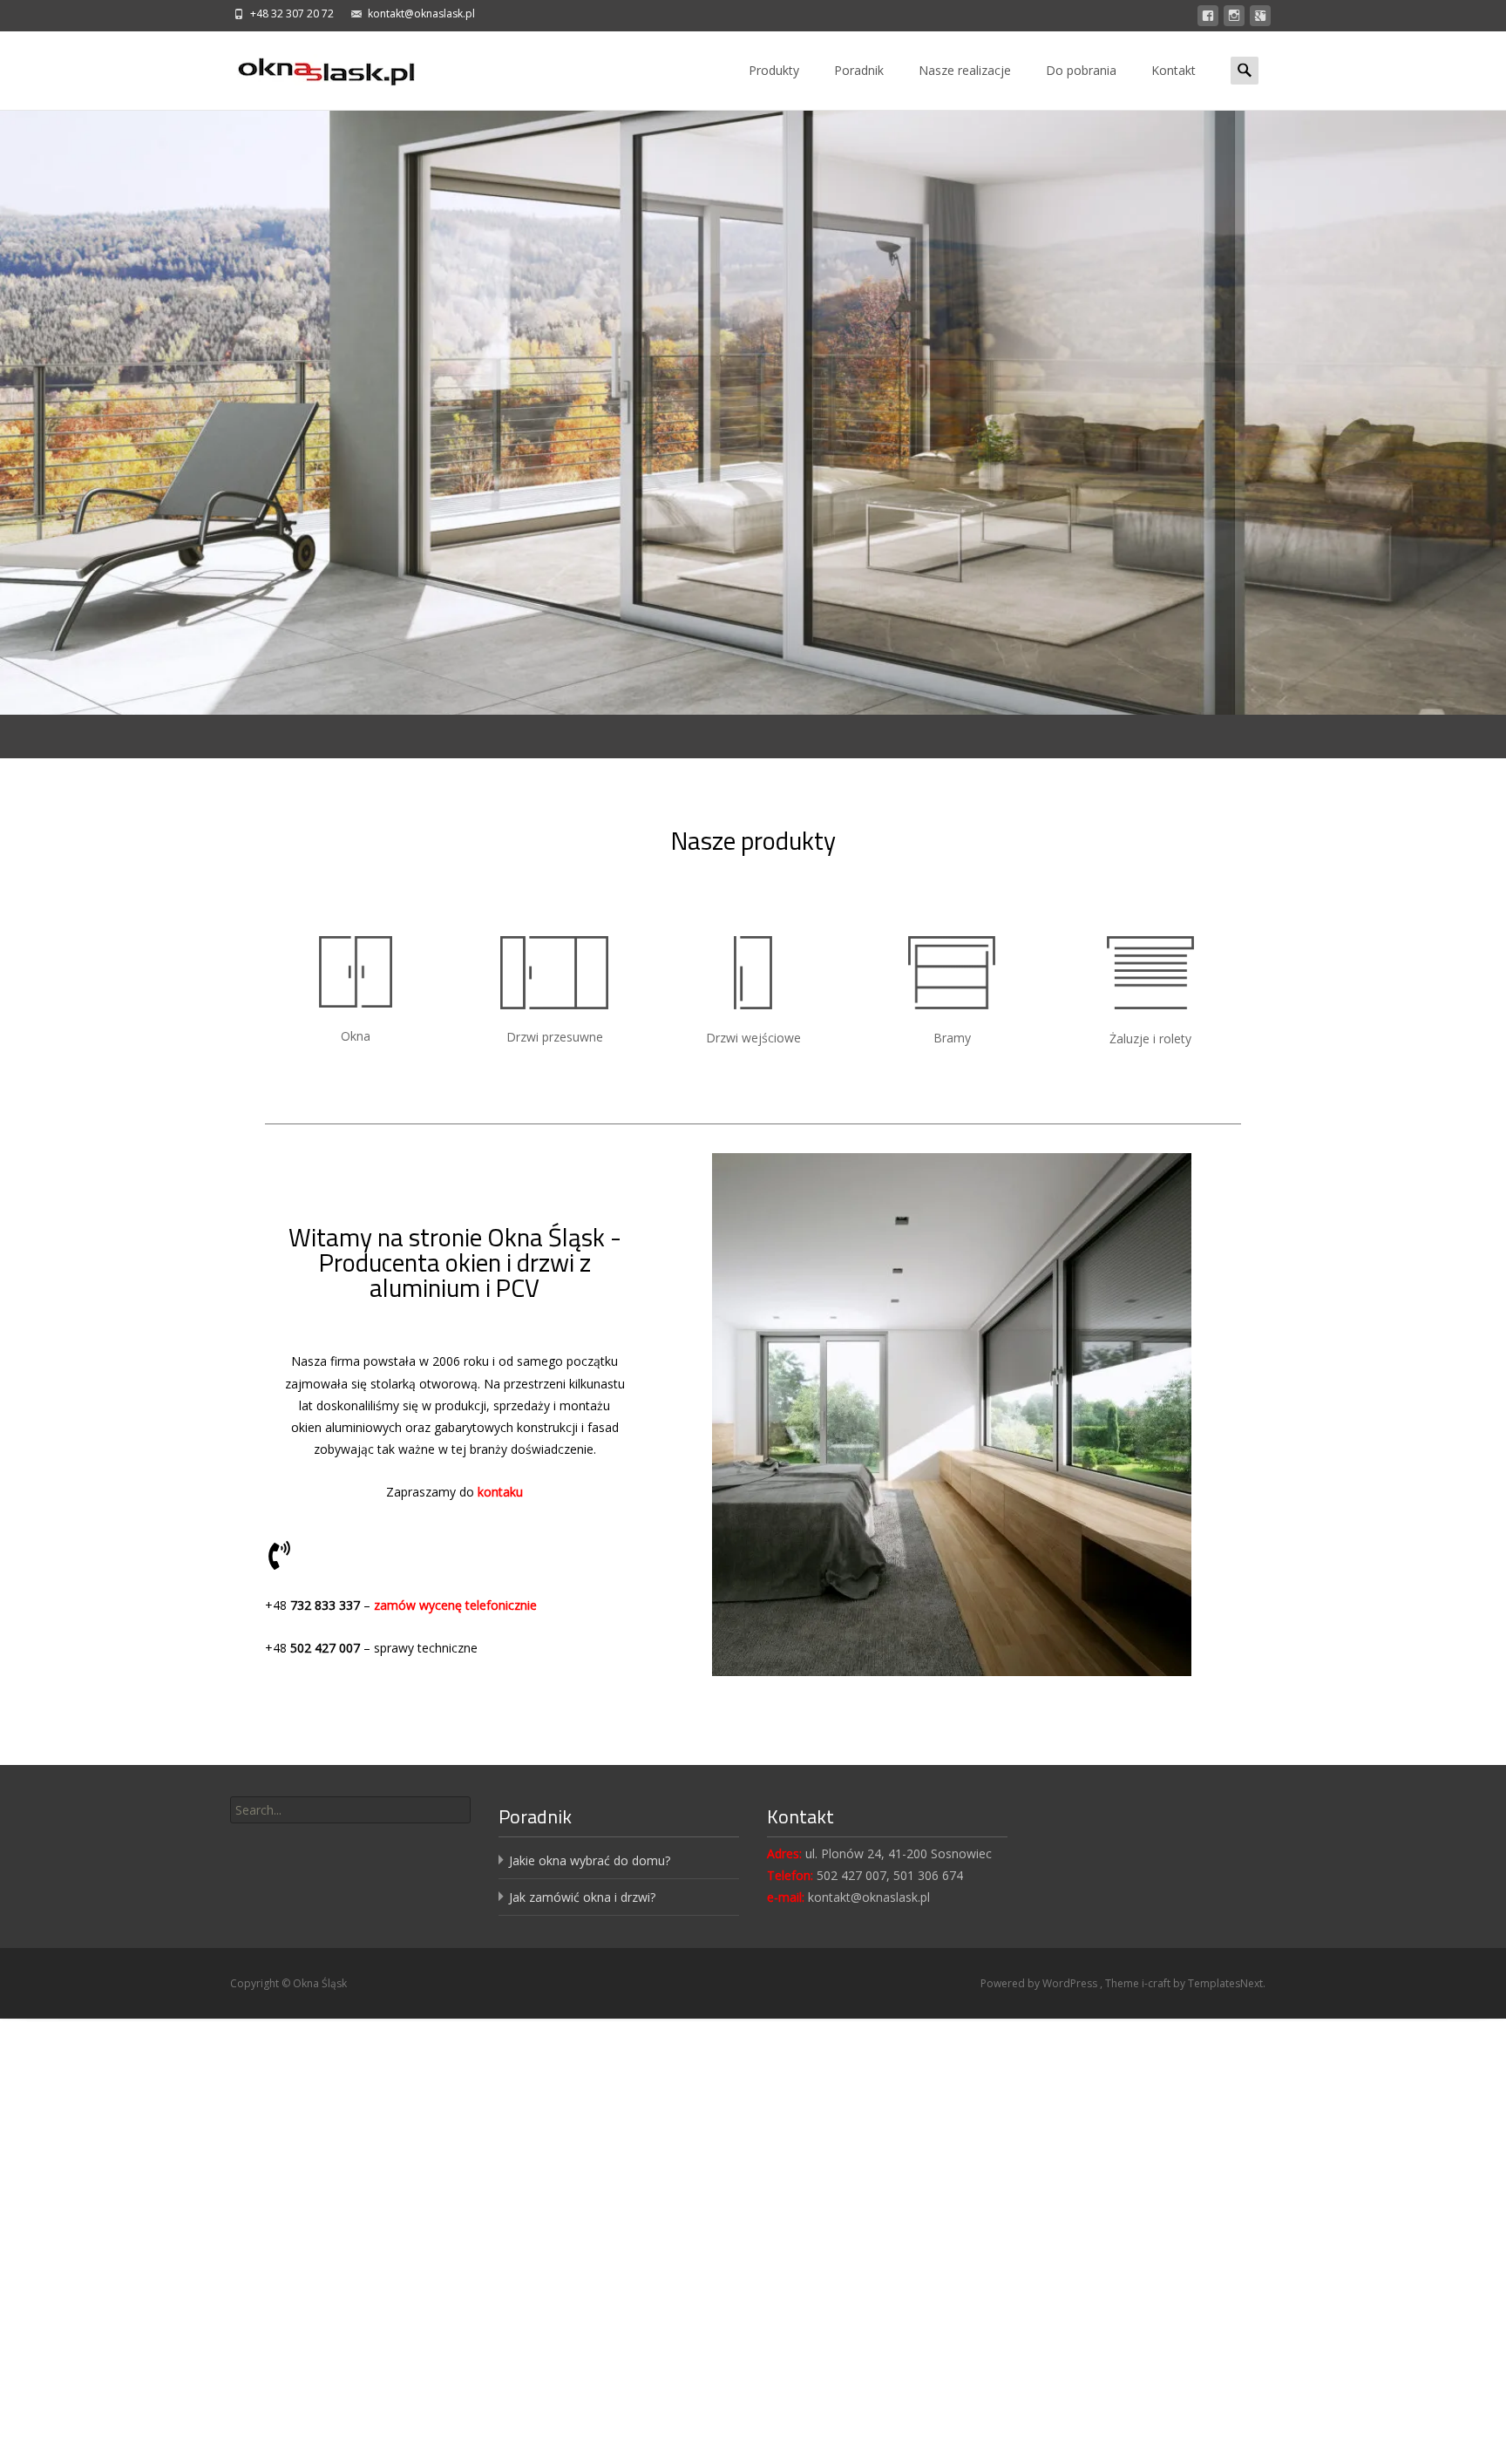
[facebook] (1208, 19)
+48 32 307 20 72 (292, 14)
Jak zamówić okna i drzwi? (582, 1897)
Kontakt (1174, 70)
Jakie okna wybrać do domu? (590, 1860)
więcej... (412, 442)
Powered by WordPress (1040, 1983)
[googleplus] (1260, 19)
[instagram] (1234, 19)
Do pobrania (1081, 70)
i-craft (1157, 1983)
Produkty (774, 70)
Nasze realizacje (965, 70)
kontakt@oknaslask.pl (421, 14)
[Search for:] (1246, 70)
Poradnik (859, 70)
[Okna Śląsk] (312, 66)
